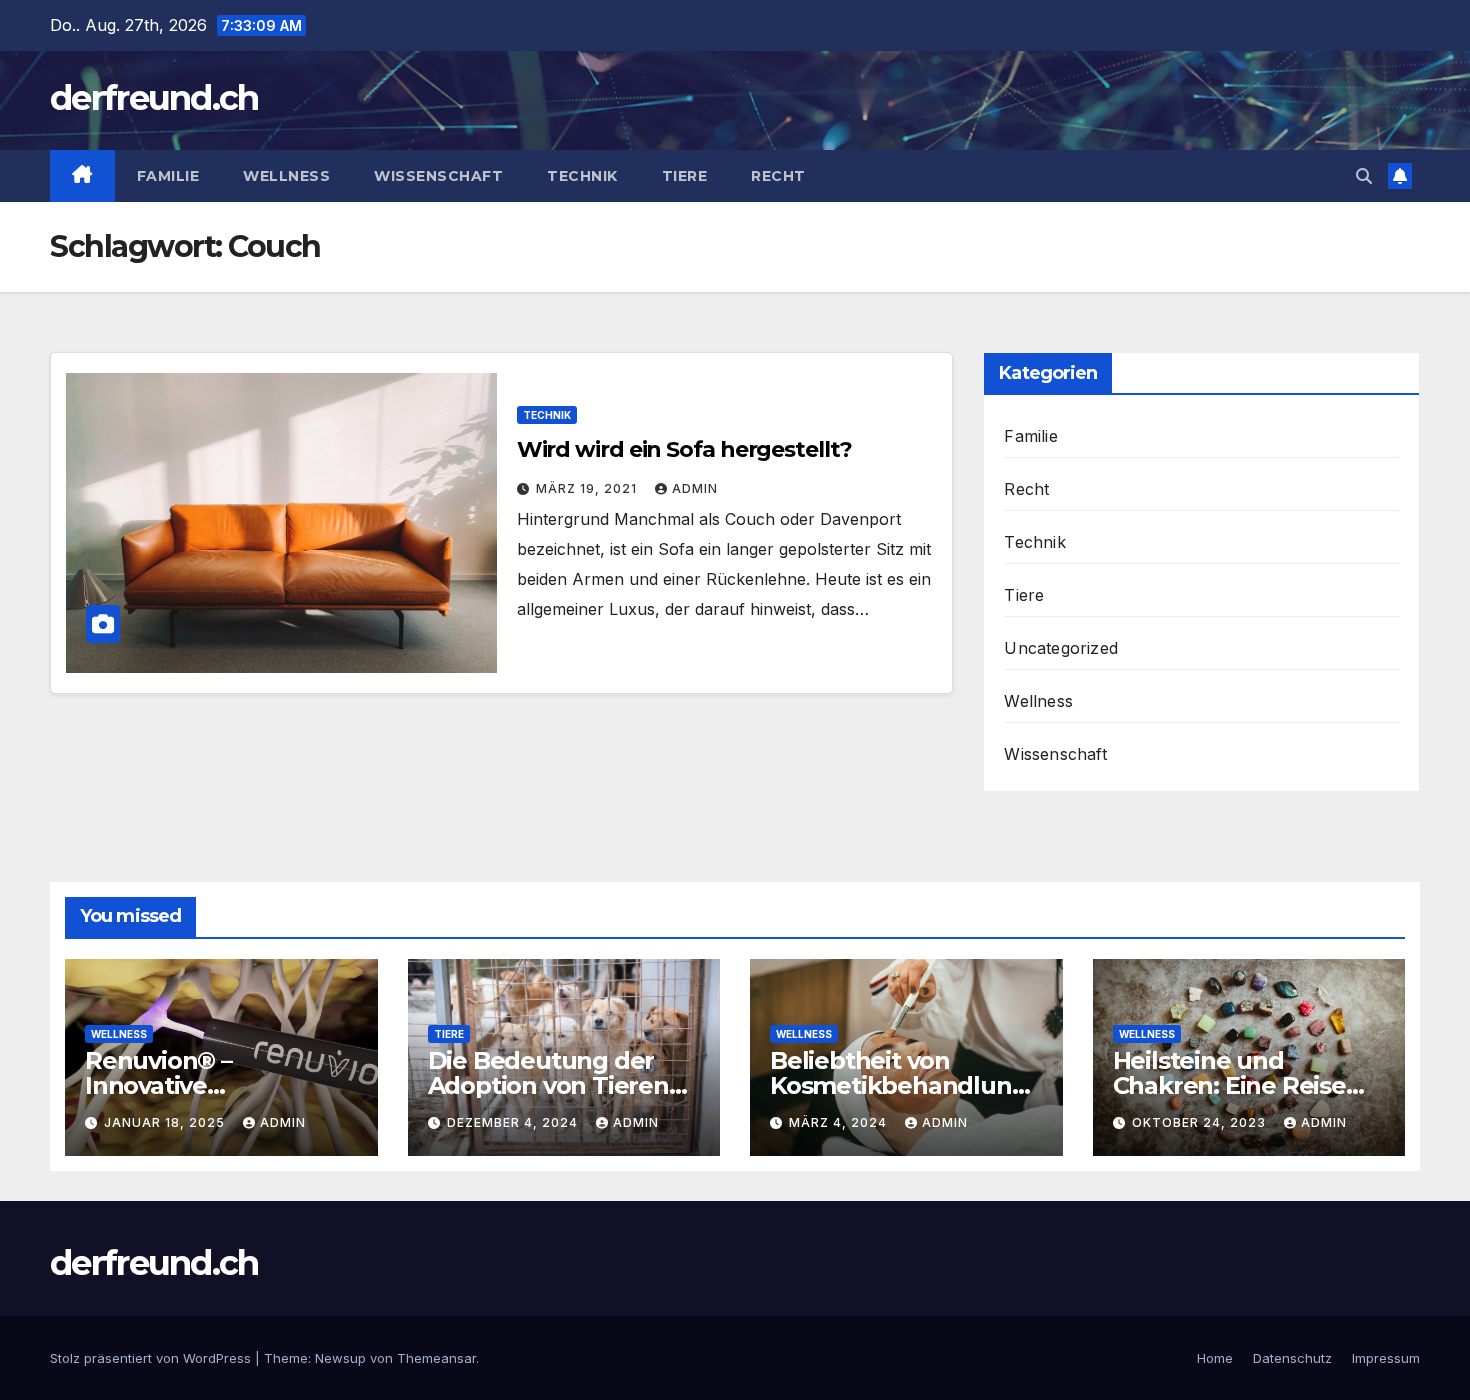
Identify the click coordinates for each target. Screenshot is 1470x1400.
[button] (1364, 176)
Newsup (340, 1358)
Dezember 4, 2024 (514, 1122)
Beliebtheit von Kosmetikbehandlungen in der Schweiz (906, 1085)
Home (1215, 1358)
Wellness (286, 176)
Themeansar (436, 1358)
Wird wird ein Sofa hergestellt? (684, 449)
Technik (582, 176)
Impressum (1386, 1358)
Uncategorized (1061, 648)
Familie (168, 176)
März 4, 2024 (840, 1122)
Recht (778, 176)
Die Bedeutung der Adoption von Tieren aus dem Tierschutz (548, 1085)
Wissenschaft (438, 176)
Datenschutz (1292, 1358)
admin (695, 488)
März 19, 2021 (588, 488)
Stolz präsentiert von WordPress (152, 1358)
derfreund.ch (154, 98)
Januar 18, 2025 (166, 1122)
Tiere (685, 176)
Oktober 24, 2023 (1201, 1122)
